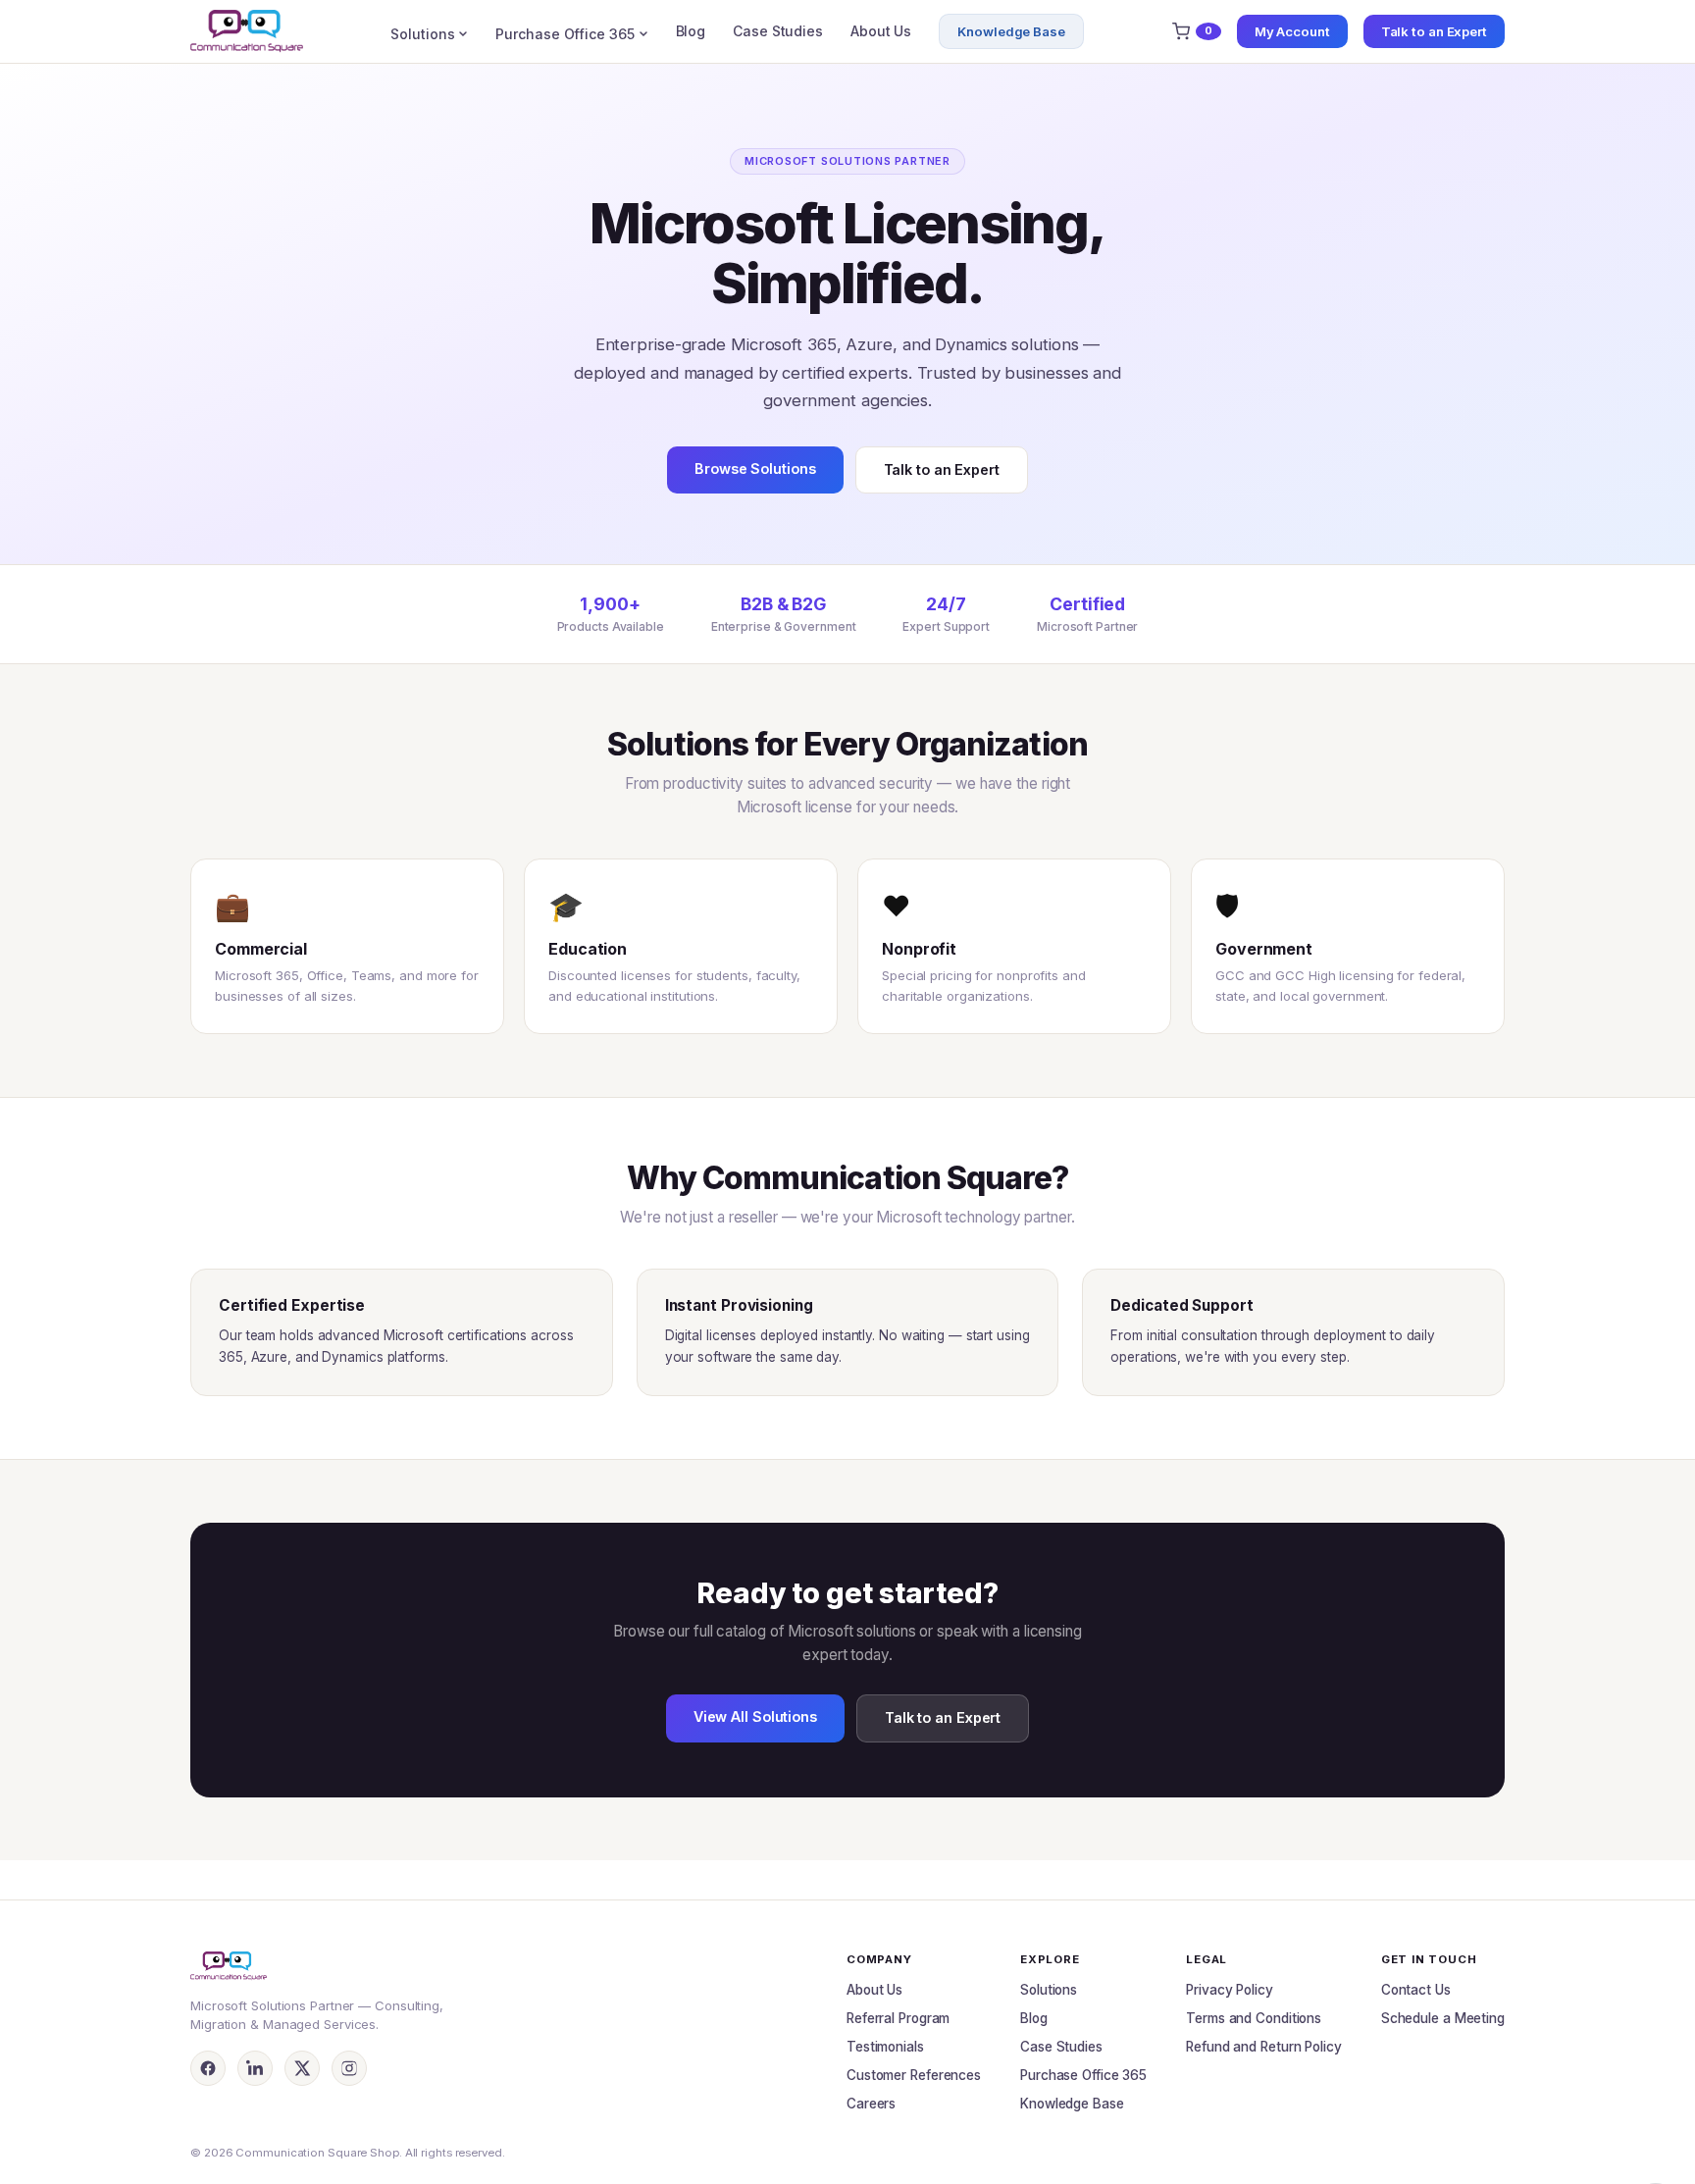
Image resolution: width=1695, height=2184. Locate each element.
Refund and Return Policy (1264, 2047)
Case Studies (778, 31)
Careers (871, 2104)
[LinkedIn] (255, 2068)
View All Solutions (755, 1716)
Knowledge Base (1011, 31)
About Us (881, 31)
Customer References (914, 2075)
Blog (691, 31)
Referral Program (898, 2018)
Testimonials (885, 2047)
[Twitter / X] (302, 2068)
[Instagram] (349, 2068)
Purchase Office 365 (565, 34)
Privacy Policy (1230, 1990)
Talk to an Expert (1434, 31)
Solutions (422, 34)
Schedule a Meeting (1443, 2018)
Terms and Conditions (1254, 2018)
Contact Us (1416, 1990)
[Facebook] (208, 2068)
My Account (1292, 31)
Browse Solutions (755, 468)
